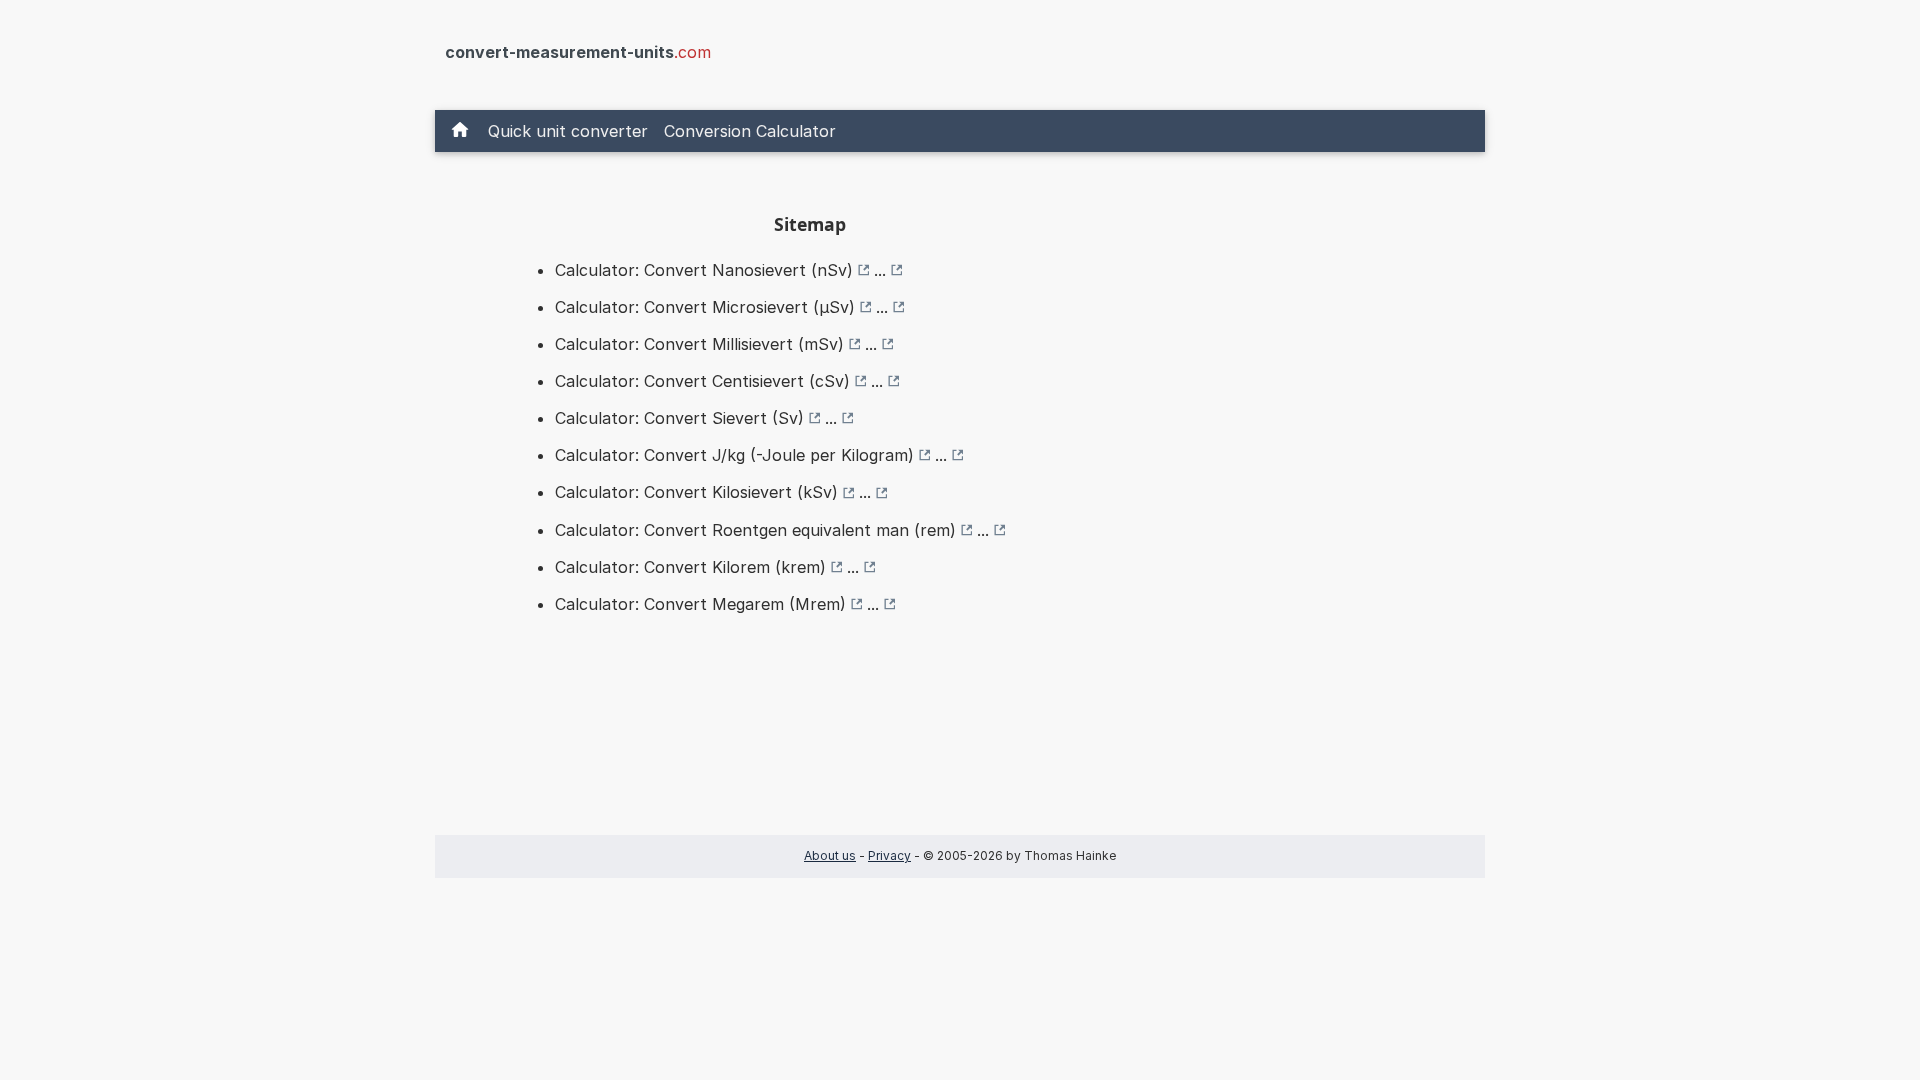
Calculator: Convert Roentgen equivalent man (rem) (755, 530)
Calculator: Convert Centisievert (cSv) (702, 381)
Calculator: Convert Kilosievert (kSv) (696, 492)
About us (830, 855)
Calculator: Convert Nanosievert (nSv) (704, 270)
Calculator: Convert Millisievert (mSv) (699, 344)
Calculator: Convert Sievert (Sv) (679, 418)
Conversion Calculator (750, 131)
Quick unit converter (568, 131)
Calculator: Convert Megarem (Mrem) (700, 604)
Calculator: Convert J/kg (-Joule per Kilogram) (734, 455)
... (880, 270)
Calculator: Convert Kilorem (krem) (690, 567)
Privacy (889, 855)
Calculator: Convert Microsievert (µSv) (705, 307)
